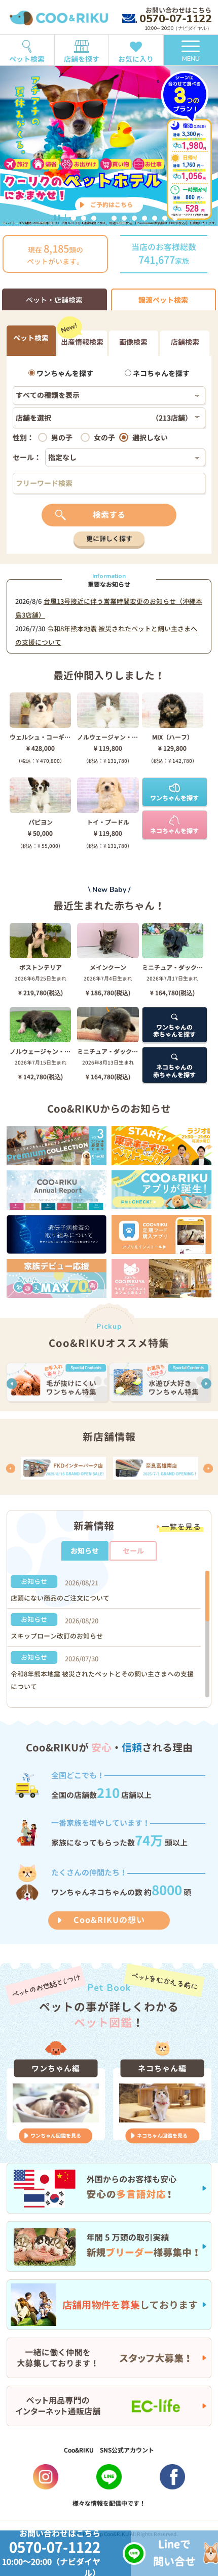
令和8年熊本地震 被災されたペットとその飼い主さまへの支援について (102, 1680)
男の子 (62, 438)
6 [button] (124, 218)
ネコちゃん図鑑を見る (162, 2136)
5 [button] (114, 218)
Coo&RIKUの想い (109, 1920)
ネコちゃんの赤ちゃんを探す (174, 1071)
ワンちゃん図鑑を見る (56, 2136)
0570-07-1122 (175, 19)
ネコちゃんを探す (160, 373)
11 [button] (175, 218)
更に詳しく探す (109, 539)
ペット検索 (27, 59)
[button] (12, 1384)
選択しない (150, 438)
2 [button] (84, 218)
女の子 (104, 438)
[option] (109, 146)
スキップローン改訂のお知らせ (57, 1636)
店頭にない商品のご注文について (60, 1598)
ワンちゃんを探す (64, 373)
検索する (109, 515)
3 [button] (94, 218)
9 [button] (155, 218)
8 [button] (144, 218)
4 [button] (104, 218)
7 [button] (134, 218)
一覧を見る (181, 1527)
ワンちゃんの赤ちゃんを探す (174, 1031)
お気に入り (136, 59)
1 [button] (74, 218)
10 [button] (165, 218)
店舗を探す (82, 59)
